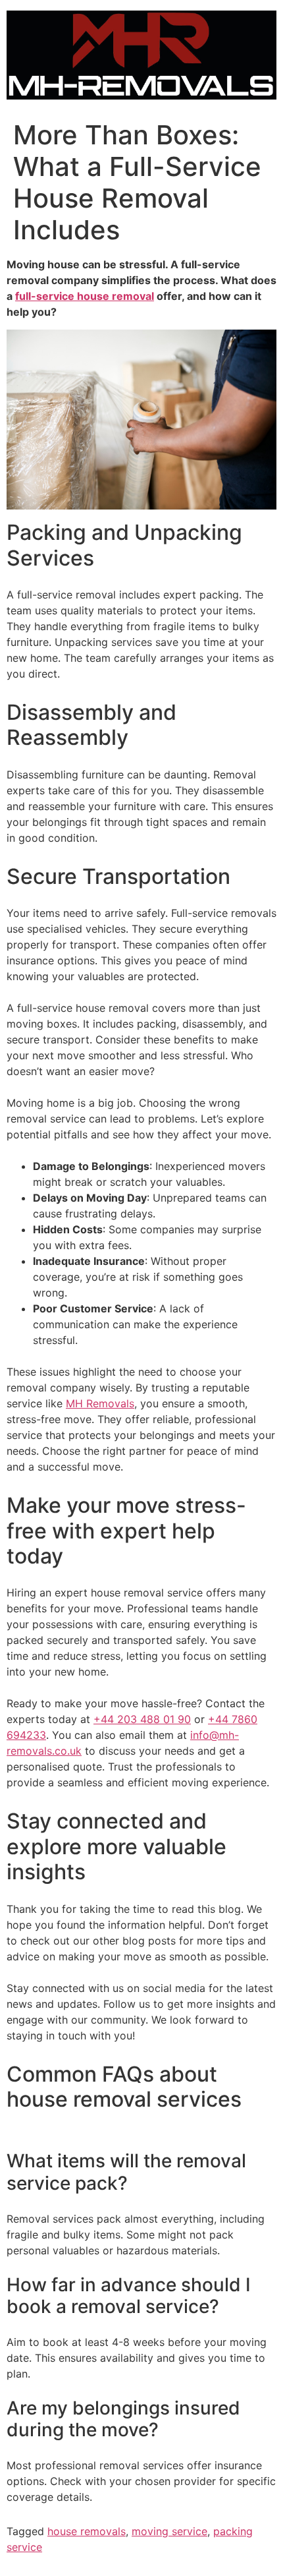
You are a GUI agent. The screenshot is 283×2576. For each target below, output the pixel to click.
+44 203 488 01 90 (142, 1719)
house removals (87, 2531)
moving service (169, 2531)
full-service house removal (85, 296)
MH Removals (100, 1403)
